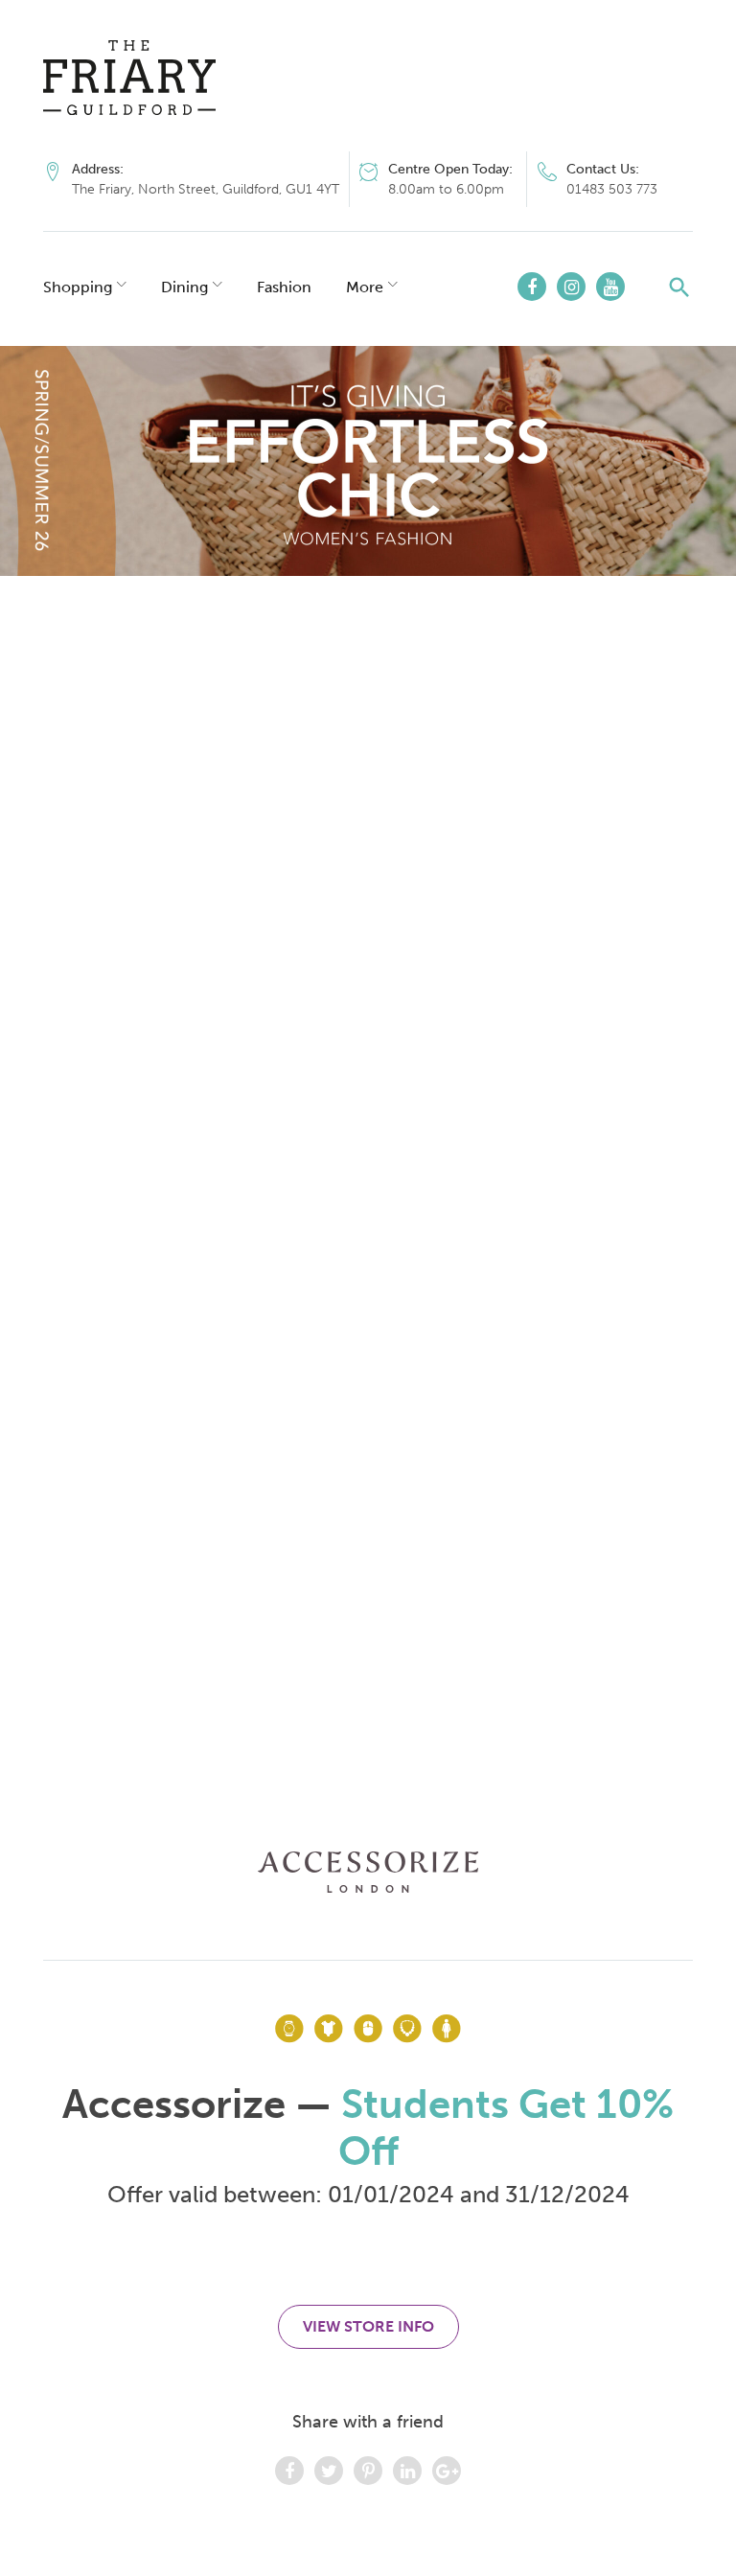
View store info (368, 2326)
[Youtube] (610, 287)
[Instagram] (571, 287)
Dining (184, 287)
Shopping (78, 287)
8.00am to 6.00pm (446, 189)
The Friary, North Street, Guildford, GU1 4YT (206, 189)
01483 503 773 (612, 189)
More (365, 287)
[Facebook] (532, 287)
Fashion (284, 287)
